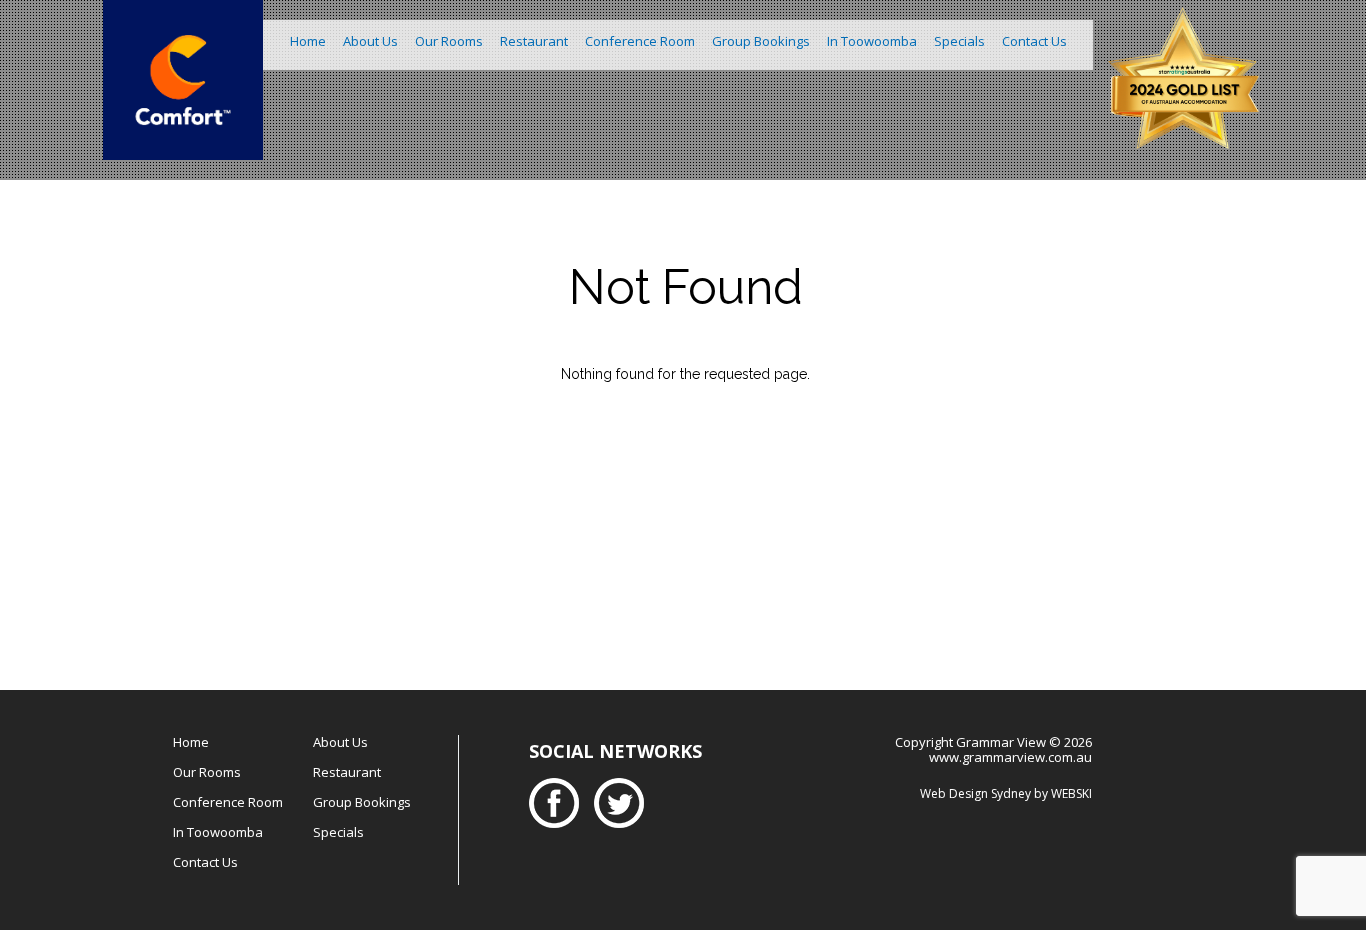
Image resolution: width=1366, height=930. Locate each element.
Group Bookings (761, 41)
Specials (959, 41)
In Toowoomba (872, 41)
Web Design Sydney (975, 793)
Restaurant (534, 41)
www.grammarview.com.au (1010, 757)
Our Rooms (449, 41)
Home (308, 41)
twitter (624, 803)
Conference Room (640, 41)
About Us (370, 41)
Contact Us (1034, 41)
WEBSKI (1071, 793)
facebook (559, 803)
